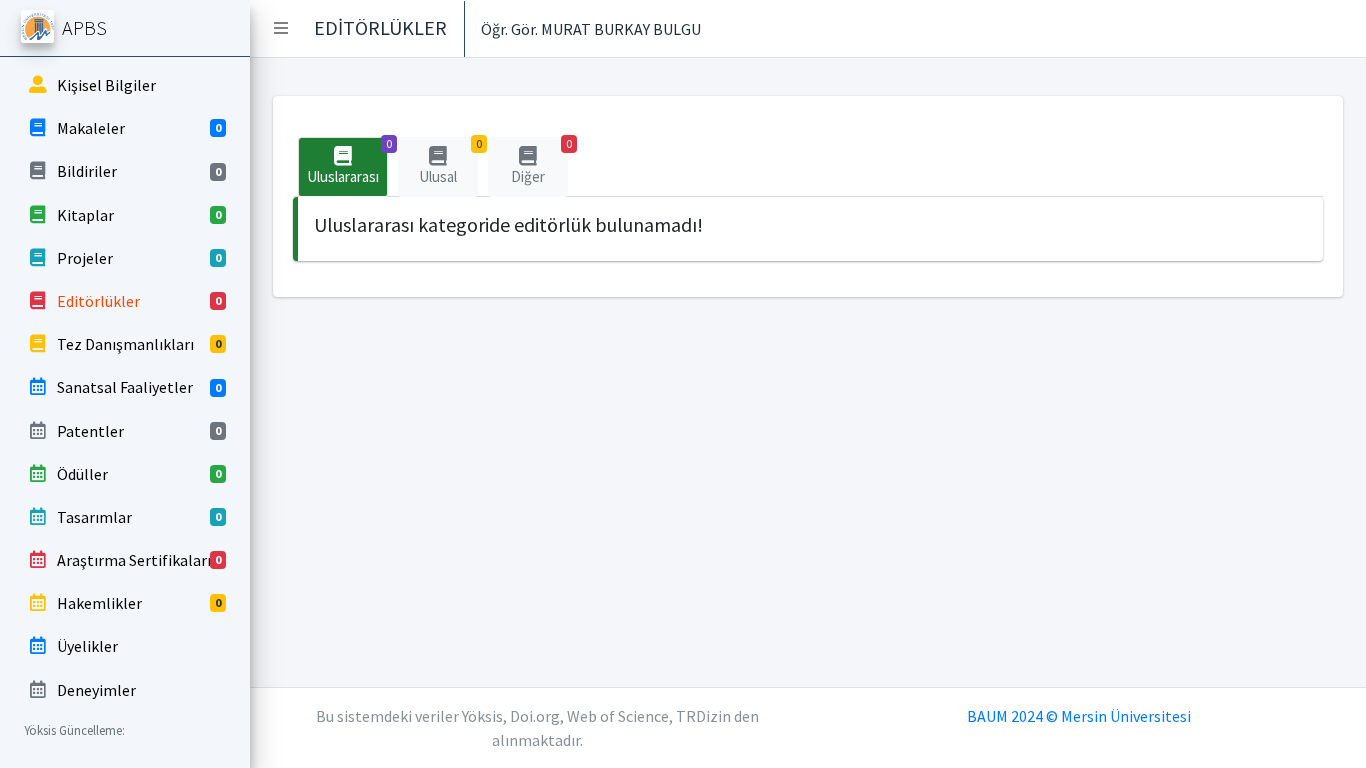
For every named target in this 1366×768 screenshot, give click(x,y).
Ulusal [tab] (448, 161)
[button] (281, 28)
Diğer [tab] (539, 161)
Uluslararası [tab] (347, 161)
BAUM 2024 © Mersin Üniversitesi (1079, 716)
